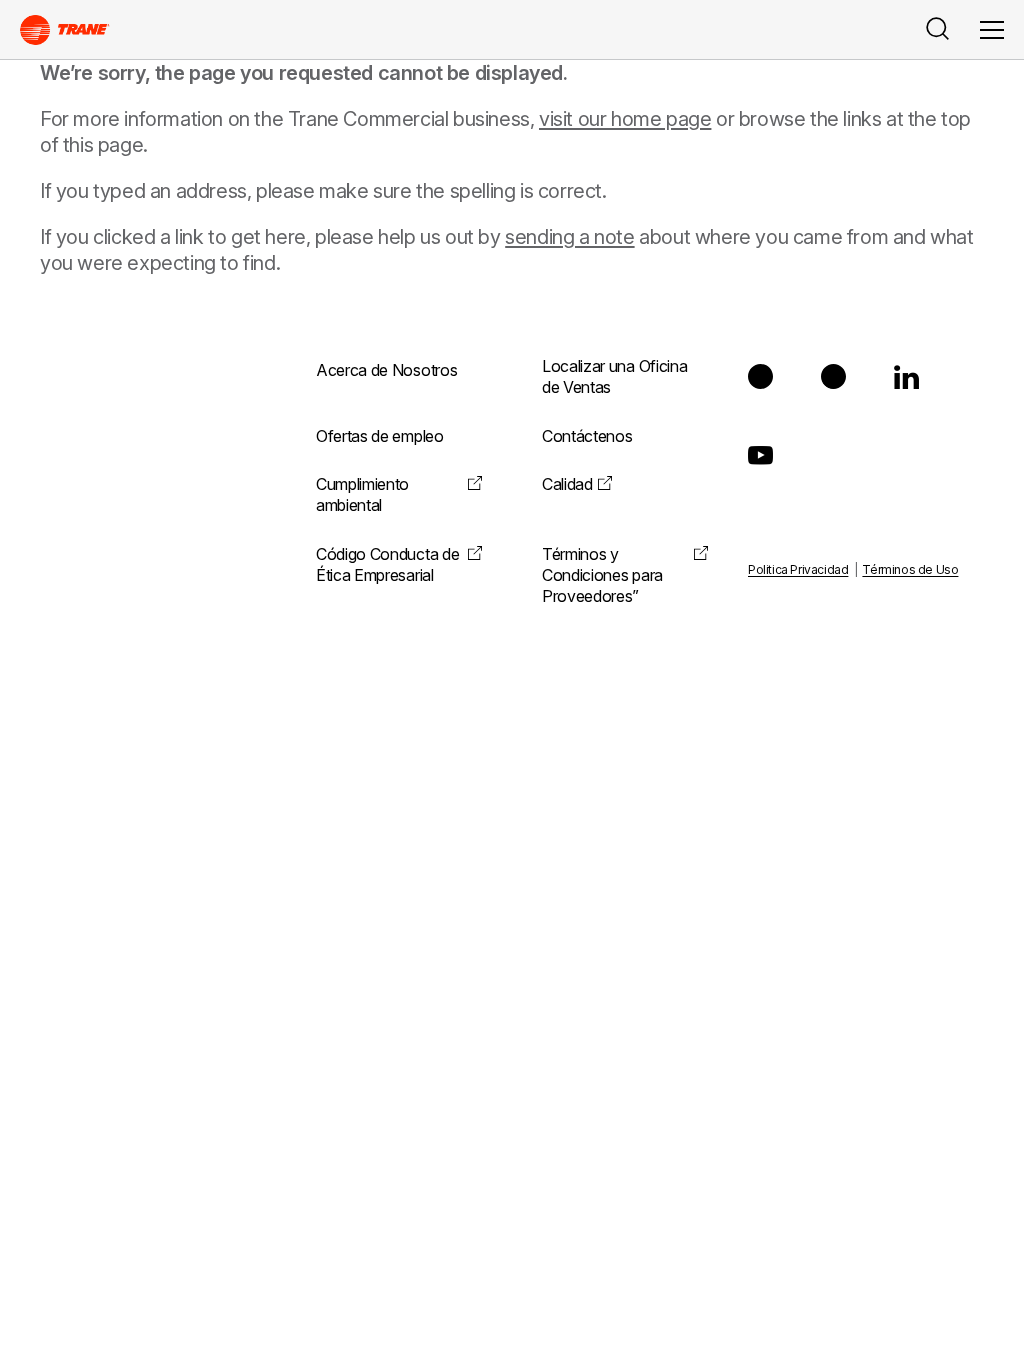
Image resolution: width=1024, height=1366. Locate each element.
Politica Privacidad (798, 569)
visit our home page (625, 119)
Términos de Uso (910, 569)
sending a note (569, 237)
